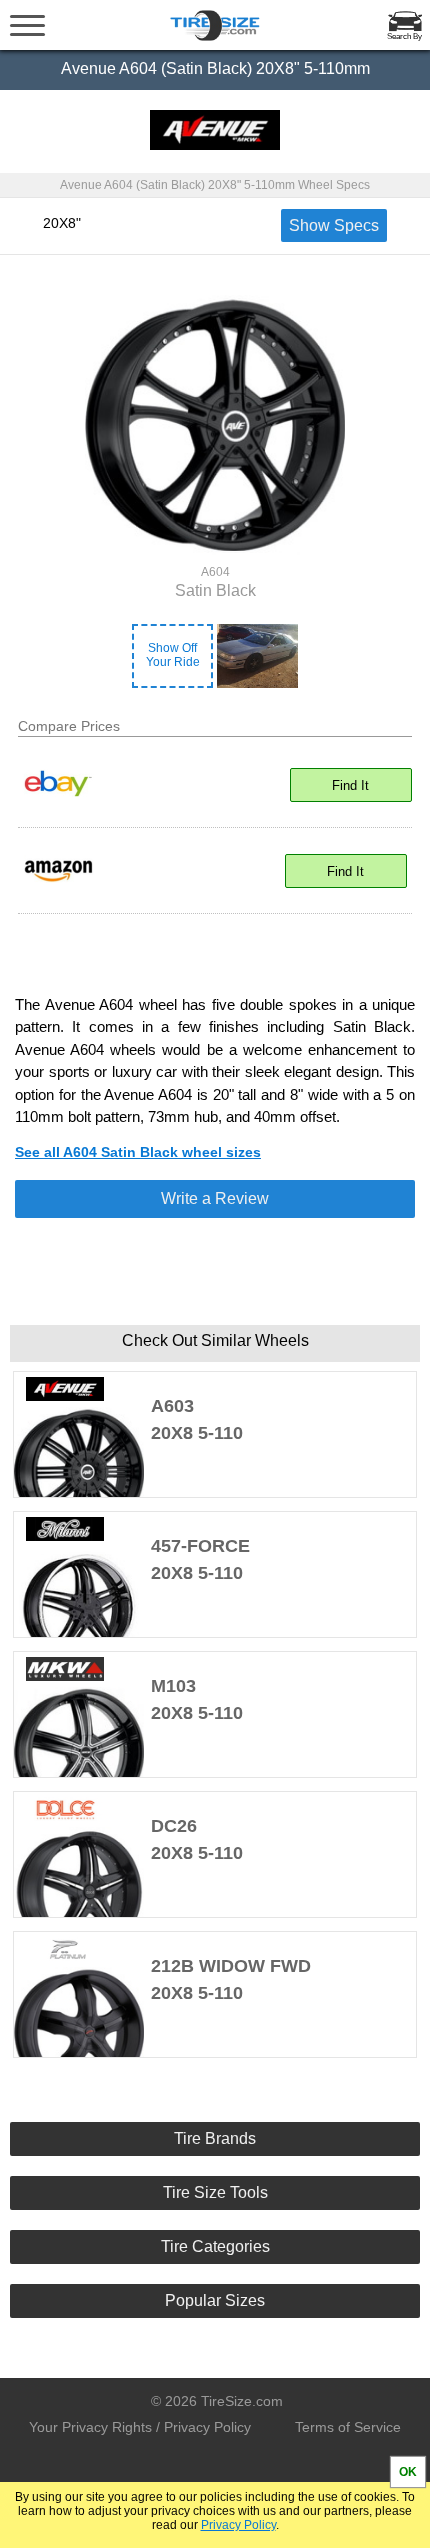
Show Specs (334, 225)
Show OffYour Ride (173, 655)
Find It (350, 785)
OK (408, 2472)
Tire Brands (215, 2138)
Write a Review (215, 1198)
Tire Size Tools (215, 2192)
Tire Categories (215, 2246)
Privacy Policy (238, 2525)
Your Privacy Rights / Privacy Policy (140, 2427)
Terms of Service (348, 2427)
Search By (404, 36)
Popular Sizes (215, 2300)
